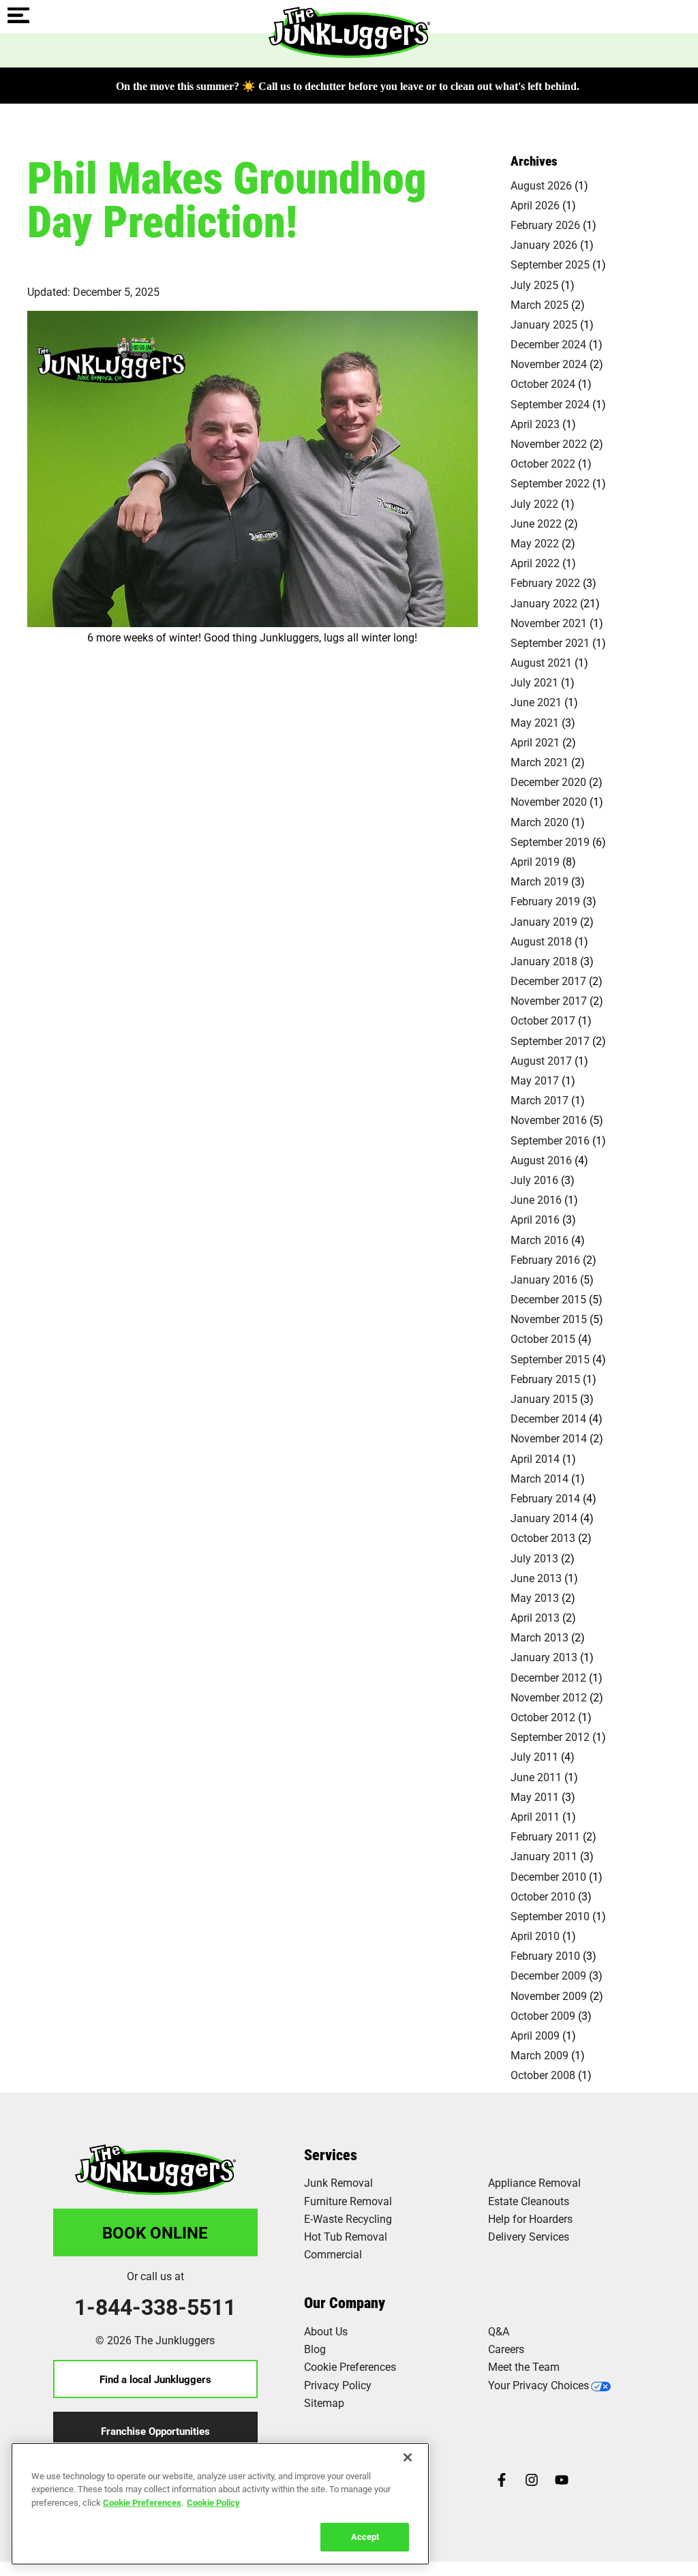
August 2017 (541, 1060)
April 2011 (535, 1816)
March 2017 (540, 1100)
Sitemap (324, 2403)
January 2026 (544, 244)
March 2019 (540, 881)
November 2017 (549, 1000)
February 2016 (545, 1259)
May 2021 (535, 722)
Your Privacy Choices (538, 2385)
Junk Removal (338, 2182)
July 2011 (534, 1756)
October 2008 (543, 2075)
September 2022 (550, 483)
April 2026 (535, 205)
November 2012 (549, 1697)
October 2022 (543, 463)
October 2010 (543, 1896)
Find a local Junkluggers (155, 2379)
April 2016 (535, 1219)
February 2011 (545, 1836)
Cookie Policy (213, 2502)
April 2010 (535, 1936)
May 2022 (535, 543)
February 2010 (545, 1955)
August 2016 (541, 1160)
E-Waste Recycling (348, 2218)
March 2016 (540, 1240)
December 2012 (548, 1677)
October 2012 (543, 1717)
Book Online (155, 2232)
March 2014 (540, 1478)
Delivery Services (529, 2236)
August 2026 (541, 185)
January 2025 (544, 324)
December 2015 (548, 1299)
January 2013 (544, 1657)
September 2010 (550, 1916)
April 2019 (535, 861)
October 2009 (543, 2015)
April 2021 (535, 742)
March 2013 (540, 1637)
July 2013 (534, 1558)
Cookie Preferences (142, 2502)
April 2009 (535, 2035)
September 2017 (550, 1041)
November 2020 (549, 801)
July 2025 (534, 285)
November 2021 (549, 623)
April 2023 (535, 424)
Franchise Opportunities (155, 2431)
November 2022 (549, 443)
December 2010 (548, 1876)
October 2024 (543, 383)
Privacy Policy (338, 2385)
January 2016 (544, 1279)
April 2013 (535, 1617)
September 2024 (550, 404)
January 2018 (544, 961)
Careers (506, 2349)
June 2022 (536, 523)
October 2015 (543, 1338)
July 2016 (534, 1180)
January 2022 (544, 603)
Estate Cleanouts (529, 2201)
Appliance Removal (534, 2182)
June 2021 (536, 702)
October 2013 (543, 1537)
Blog (315, 2349)
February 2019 (545, 901)
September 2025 (550, 264)
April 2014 (535, 1458)
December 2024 (548, 344)
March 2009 (540, 2055)
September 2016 (550, 1140)
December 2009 (548, 1975)
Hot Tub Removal (346, 2236)
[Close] (408, 2457)
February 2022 (545, 582)
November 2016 (549, 1120)
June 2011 (536, 1777)
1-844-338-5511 (155, 2307)
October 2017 (543, 1020)
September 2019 (550, 842)
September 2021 (550, 642)
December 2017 (548, 981)
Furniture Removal (348, 2201)
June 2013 (536, 1578)
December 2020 (548, 782)
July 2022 (534, 503)
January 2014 (544, 1518)
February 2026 (545, 225)
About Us (326, 2331)
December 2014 (548, 1418)
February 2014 (545, 1498)
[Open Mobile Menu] (18, 16)
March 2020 (540, 822)
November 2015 (549, 1319)
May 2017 (535, 1080)
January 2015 (544, 1398)
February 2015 (545, 1379)
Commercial (333, 2254)
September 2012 (550, 1737)
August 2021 (541, 662)
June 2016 (536, 1199)
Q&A (499, 2331)
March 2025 (540, 304)
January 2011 (544, 1856)
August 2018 (541, 941)
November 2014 (549, 1438)
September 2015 (550, 1359)
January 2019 (544, 921)
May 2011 (535, 1797)
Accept (365, 2536)
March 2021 (540, 762)
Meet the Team (524, 2366)
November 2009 (549, 1996)
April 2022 (535, 563)
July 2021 (534, 682)
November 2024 (549, 364)
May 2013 (535, 1597)
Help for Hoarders (530, 2218)
